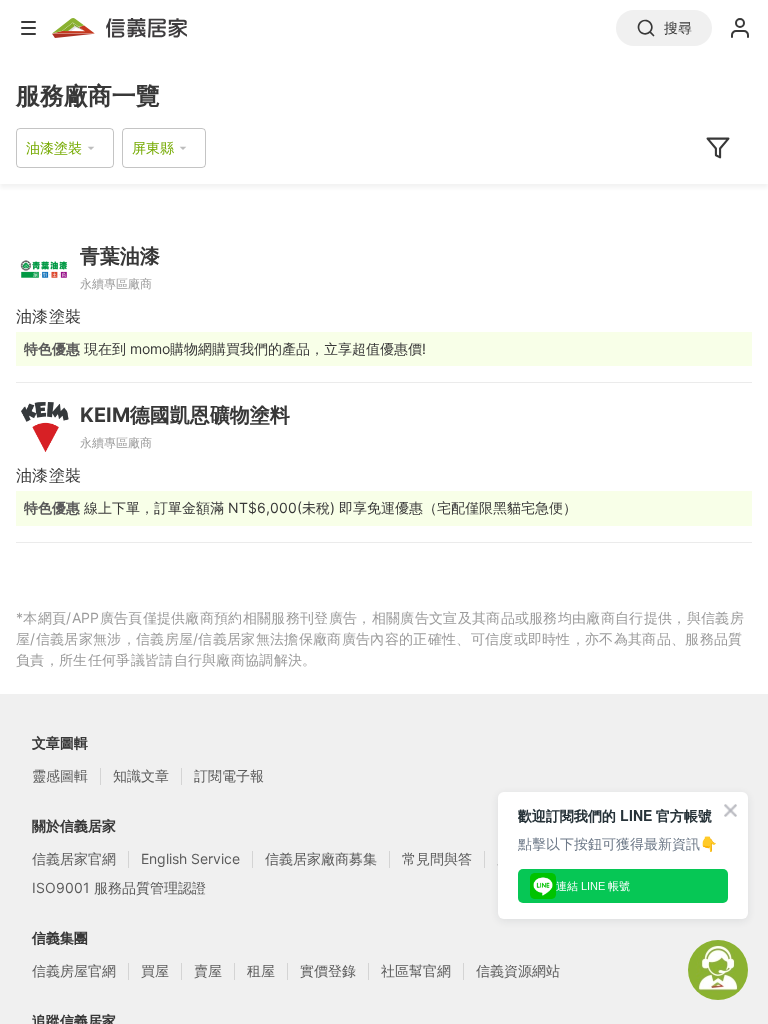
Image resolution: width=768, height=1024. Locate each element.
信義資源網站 (518, 970)
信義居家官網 (74, 858)
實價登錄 (328, 970)
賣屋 (208, 970)
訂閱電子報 (229, 775)
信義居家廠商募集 (321, 858)
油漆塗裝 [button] (54, 147)
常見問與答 (437, 858)
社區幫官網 (416, 970)
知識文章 (141, 775)
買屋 (155, 970)
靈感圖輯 (60, 775)
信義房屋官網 (74, 970)
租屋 (261, 970)
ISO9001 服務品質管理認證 (119, 887)
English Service (190, 858)
